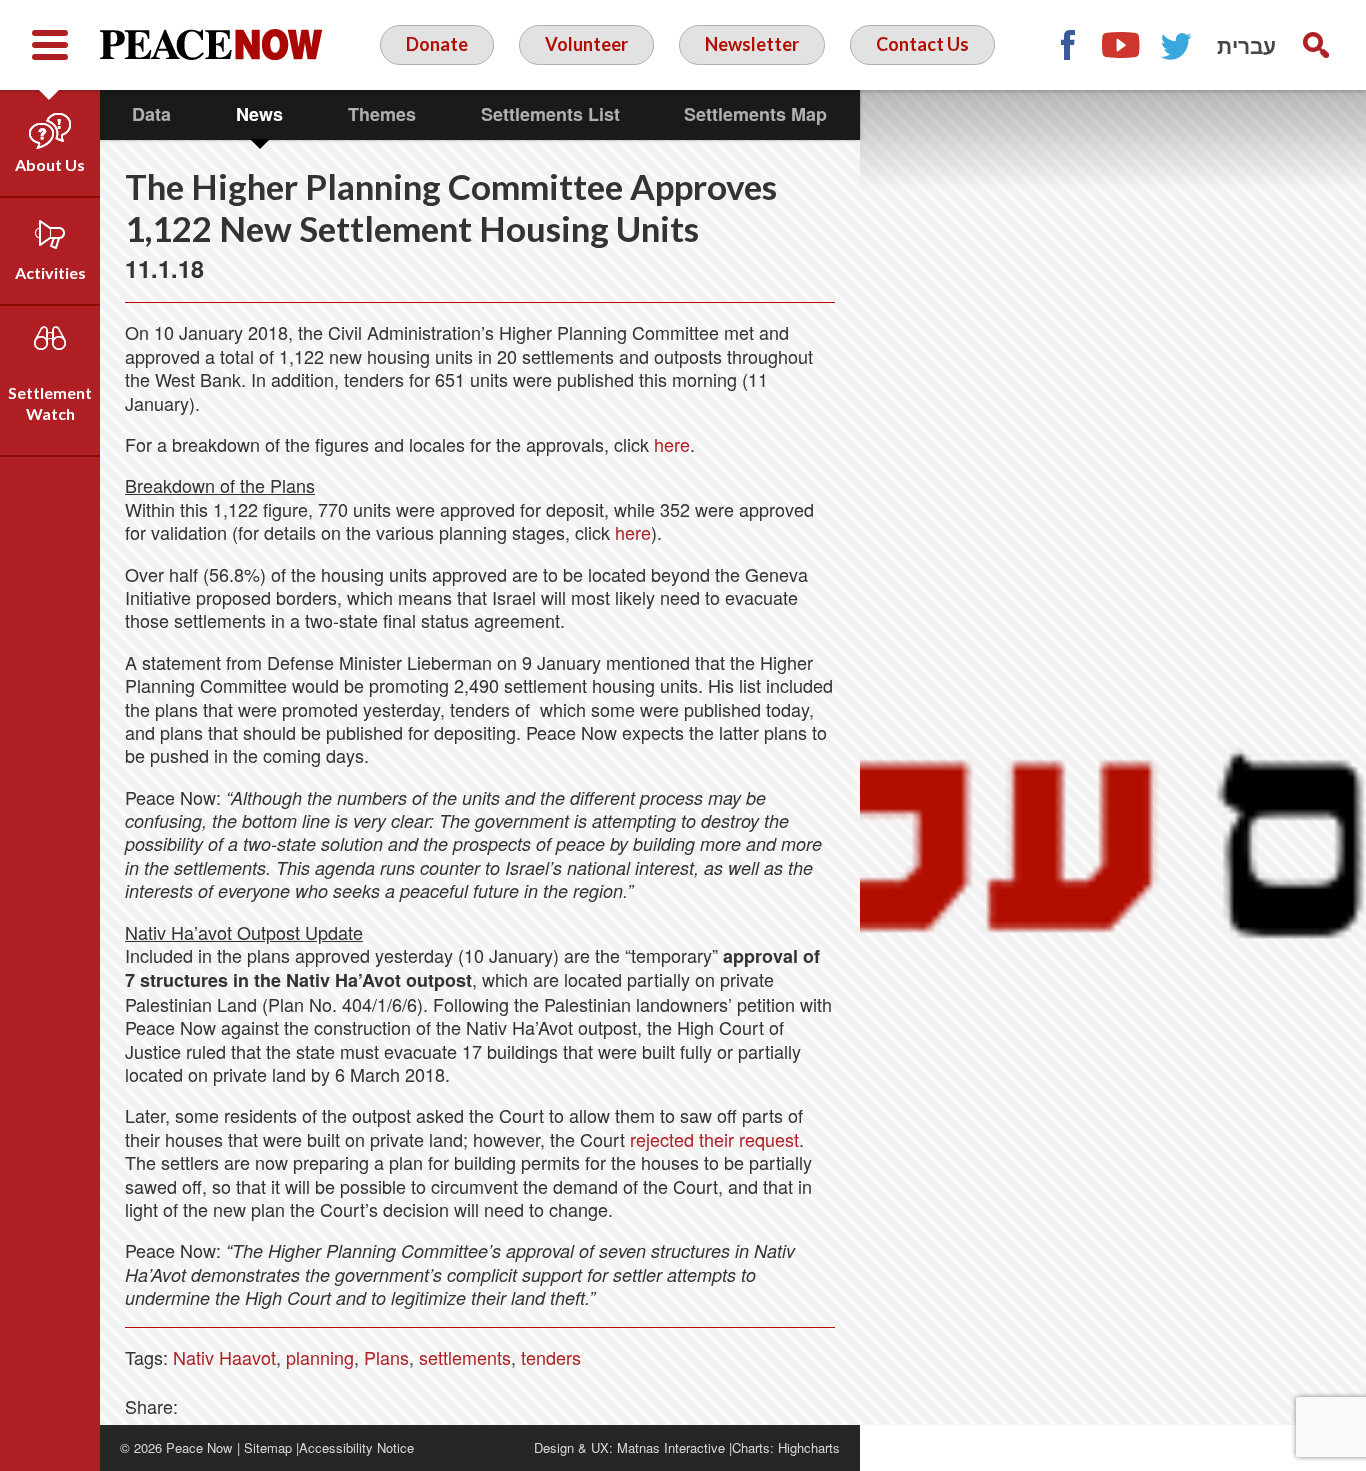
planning (320, 1357)
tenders (551, 1357)
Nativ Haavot (224, 1357)
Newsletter (752, 44)
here (672, 444)
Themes (382, 114)
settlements (465, 1357)
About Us (50, 164)
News (259, 114)
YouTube (1122, 45)
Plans (386, 1357)
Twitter (1177, 45)
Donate (437, 44)
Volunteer (586, 44)
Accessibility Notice (356, 1447)
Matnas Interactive (671, 1447)
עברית (1246, 45)
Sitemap (268, 1447)
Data (151, 114)
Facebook (1067, 45)
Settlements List (550, 114)
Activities (50, 272)
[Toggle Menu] (50, 45)
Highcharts (809, 1447)
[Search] (1316, 45)
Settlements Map (755, 114)
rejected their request (714, 1139)
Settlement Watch (50, 403)
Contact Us (922, 44)
